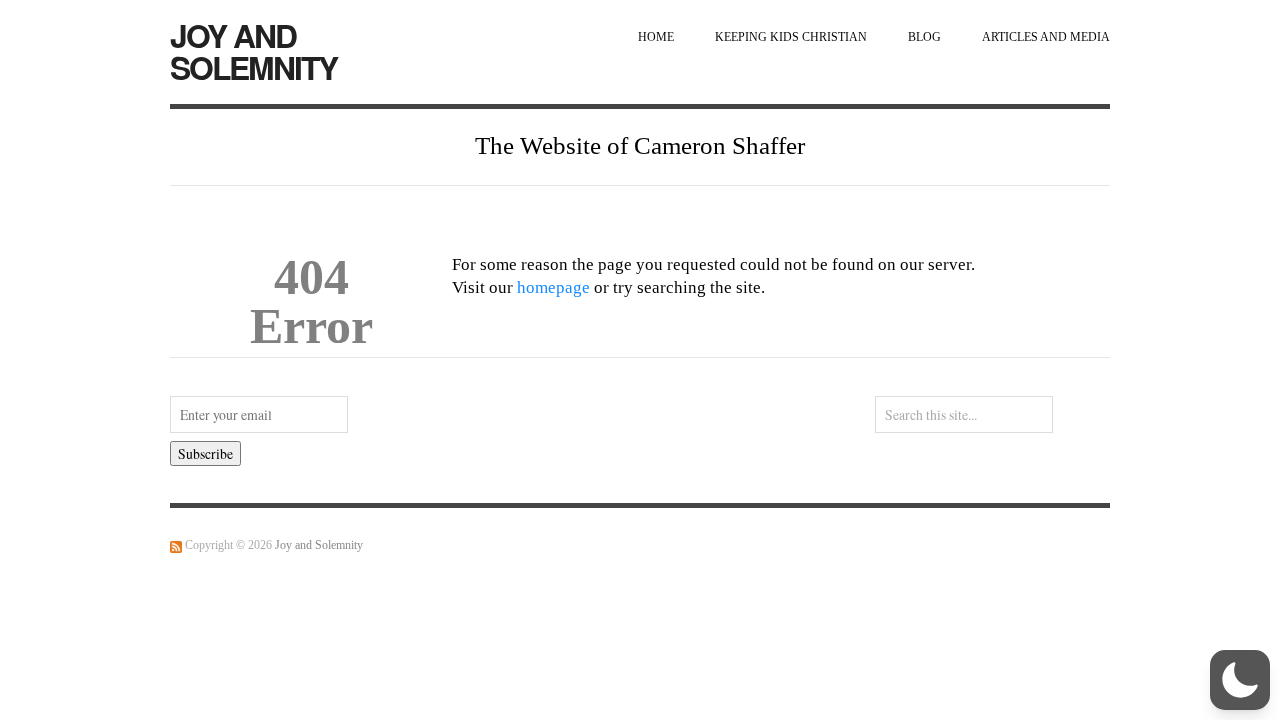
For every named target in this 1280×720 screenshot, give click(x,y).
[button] (1240, 680)
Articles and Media (1046, 37)
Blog (924, 37)
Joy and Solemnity (253, 51)
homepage (553, 287)
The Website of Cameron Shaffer (640, 145)
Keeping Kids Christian (791, 37)
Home (656, 37)
